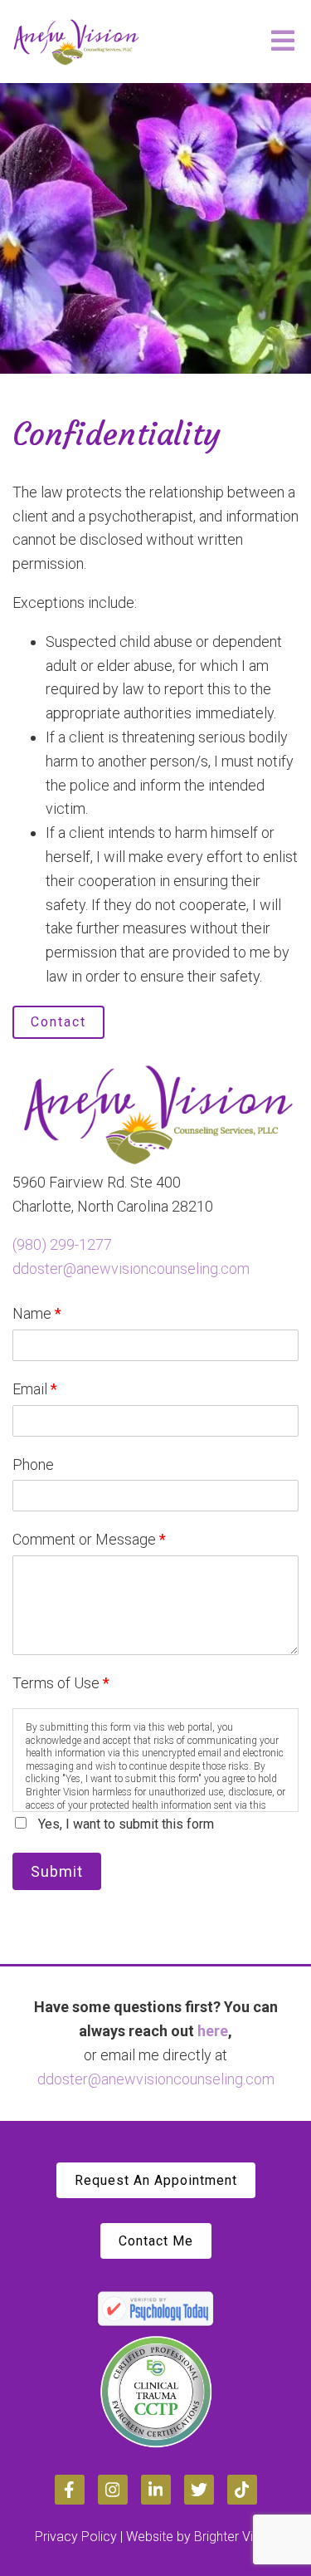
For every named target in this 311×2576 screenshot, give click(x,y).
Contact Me (156, 2241)
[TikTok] (242, 2490)
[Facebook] (70, 2490)
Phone (33, 1464)
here (213, 2031)
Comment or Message (89, 1539)
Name (37, 1313)
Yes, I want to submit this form (126, 1824)
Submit (57, 1871)
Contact (58, 1022)
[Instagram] (113, 2490)
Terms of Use (61, 1683)
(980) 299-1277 (62, 1244)
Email (35, 1389)
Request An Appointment (156, 2180)
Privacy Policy (76, 2537)
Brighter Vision (236, 2537)
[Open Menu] (283, 42)
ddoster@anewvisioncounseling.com (131, 1268)
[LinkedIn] (156, 2490)
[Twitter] (199, 2490)
